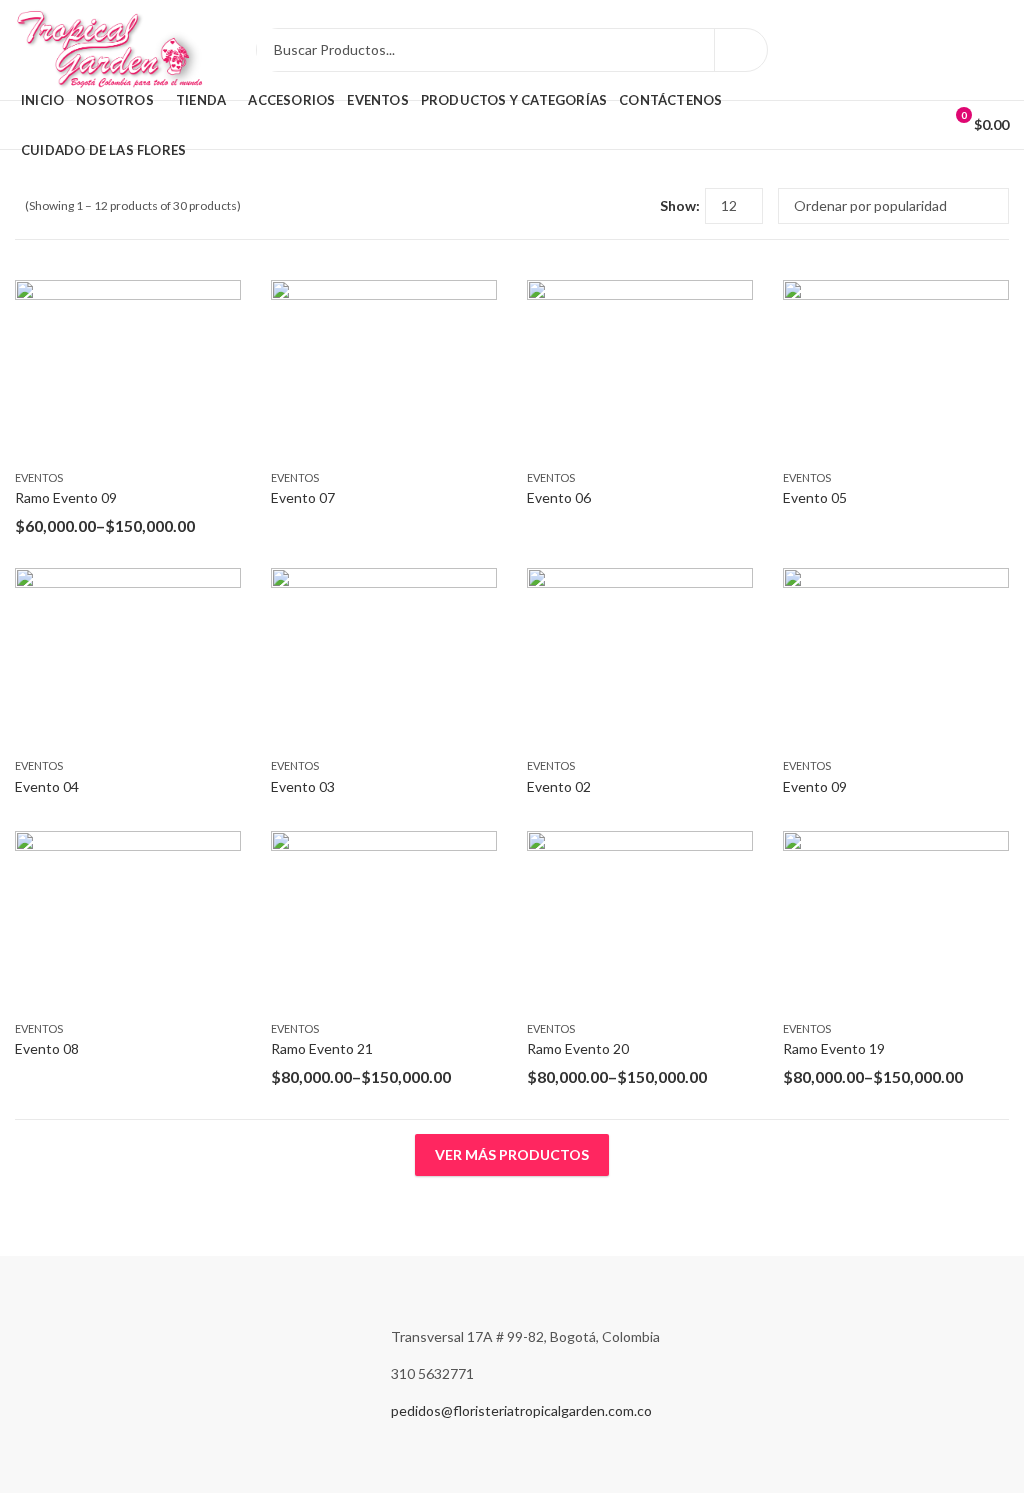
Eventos (39, 477)
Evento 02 (559, 786)
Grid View (608, 206)
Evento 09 (815, 786)
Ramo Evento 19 (834, 1048)
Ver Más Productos (512, 1154)
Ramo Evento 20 (578, 1048)
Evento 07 (303, 497)
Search (741, 50)
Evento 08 (47, 1048)
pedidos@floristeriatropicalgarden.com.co (521, 1410)
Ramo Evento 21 (322, 1048)
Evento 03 (303, 786)
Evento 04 (47, 786)
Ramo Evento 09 (66, 497)
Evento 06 (559, 497)
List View (637, 206)
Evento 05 (815, 497)
